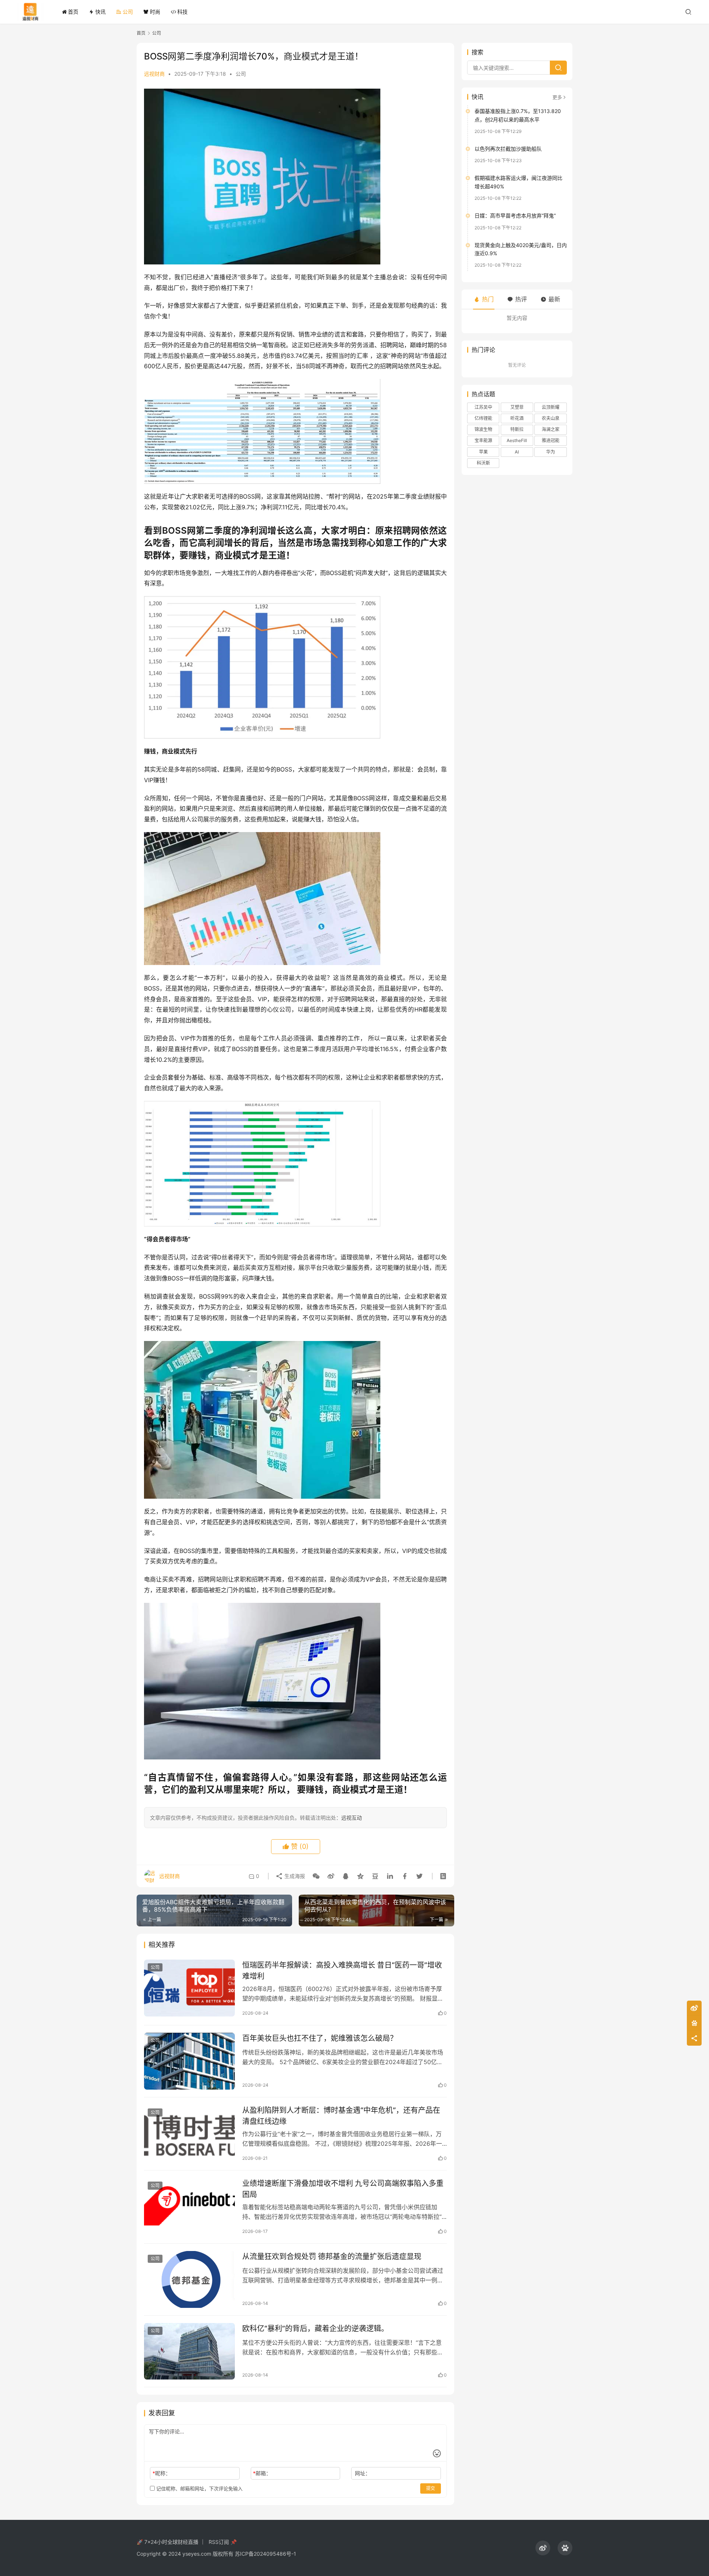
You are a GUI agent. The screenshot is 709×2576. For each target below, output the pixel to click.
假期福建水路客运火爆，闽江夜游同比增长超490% (518, 182)
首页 (73, 12)
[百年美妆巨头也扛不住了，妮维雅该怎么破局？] (189, 2061)
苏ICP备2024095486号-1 (266, 2554)
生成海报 (294, 1876)
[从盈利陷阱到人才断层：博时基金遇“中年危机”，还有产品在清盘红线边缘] (189, 2133)
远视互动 (352, 1818)
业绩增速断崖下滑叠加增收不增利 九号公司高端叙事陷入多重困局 (343, 2189)
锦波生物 (483, 429)
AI (517, 452)
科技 (182, 12)
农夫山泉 (551, 418)
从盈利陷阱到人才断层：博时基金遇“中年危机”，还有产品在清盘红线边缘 (341, 2116)
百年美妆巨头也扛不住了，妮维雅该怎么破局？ (320, 2038)
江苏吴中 (483, 407)
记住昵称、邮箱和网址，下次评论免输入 (199, 2488)
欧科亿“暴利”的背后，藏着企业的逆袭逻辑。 (315, 2329)
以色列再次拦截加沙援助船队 (508, 149)
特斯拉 (517, 429)
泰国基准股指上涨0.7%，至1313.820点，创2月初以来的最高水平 (518, 115)
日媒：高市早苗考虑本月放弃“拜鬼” (515, 215)
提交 (431, 2488)
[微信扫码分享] (316, 1876)
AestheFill (517, 440)
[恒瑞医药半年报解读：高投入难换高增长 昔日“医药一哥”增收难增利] (189, 1988)
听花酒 (517, 418)
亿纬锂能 (483, 418)
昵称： (162, 2473)
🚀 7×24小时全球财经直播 (167, 2542)
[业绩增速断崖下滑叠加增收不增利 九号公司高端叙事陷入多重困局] (189, 2206)
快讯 (100, 12)
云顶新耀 (551, 407)
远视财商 (154, 74)
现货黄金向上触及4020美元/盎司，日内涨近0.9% (521, 249)
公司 (128, 12)
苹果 (483, 452)
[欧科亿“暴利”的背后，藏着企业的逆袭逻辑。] (189, 2351)
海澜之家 (551, 429)
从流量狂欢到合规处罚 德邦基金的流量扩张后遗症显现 (332, 2257)
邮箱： (262, 2473)
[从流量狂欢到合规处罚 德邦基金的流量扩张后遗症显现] (189, 2279)
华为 (551, 452)
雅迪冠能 (551, 440)
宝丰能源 (483, 440)
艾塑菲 (517, 407)
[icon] (543, 2548)
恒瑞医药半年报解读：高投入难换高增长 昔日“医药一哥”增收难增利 (342, 1971)
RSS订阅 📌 (223, 2542)
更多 (557, 97)
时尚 (155, 12)
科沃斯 (483, 463)
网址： (363, 2473)
